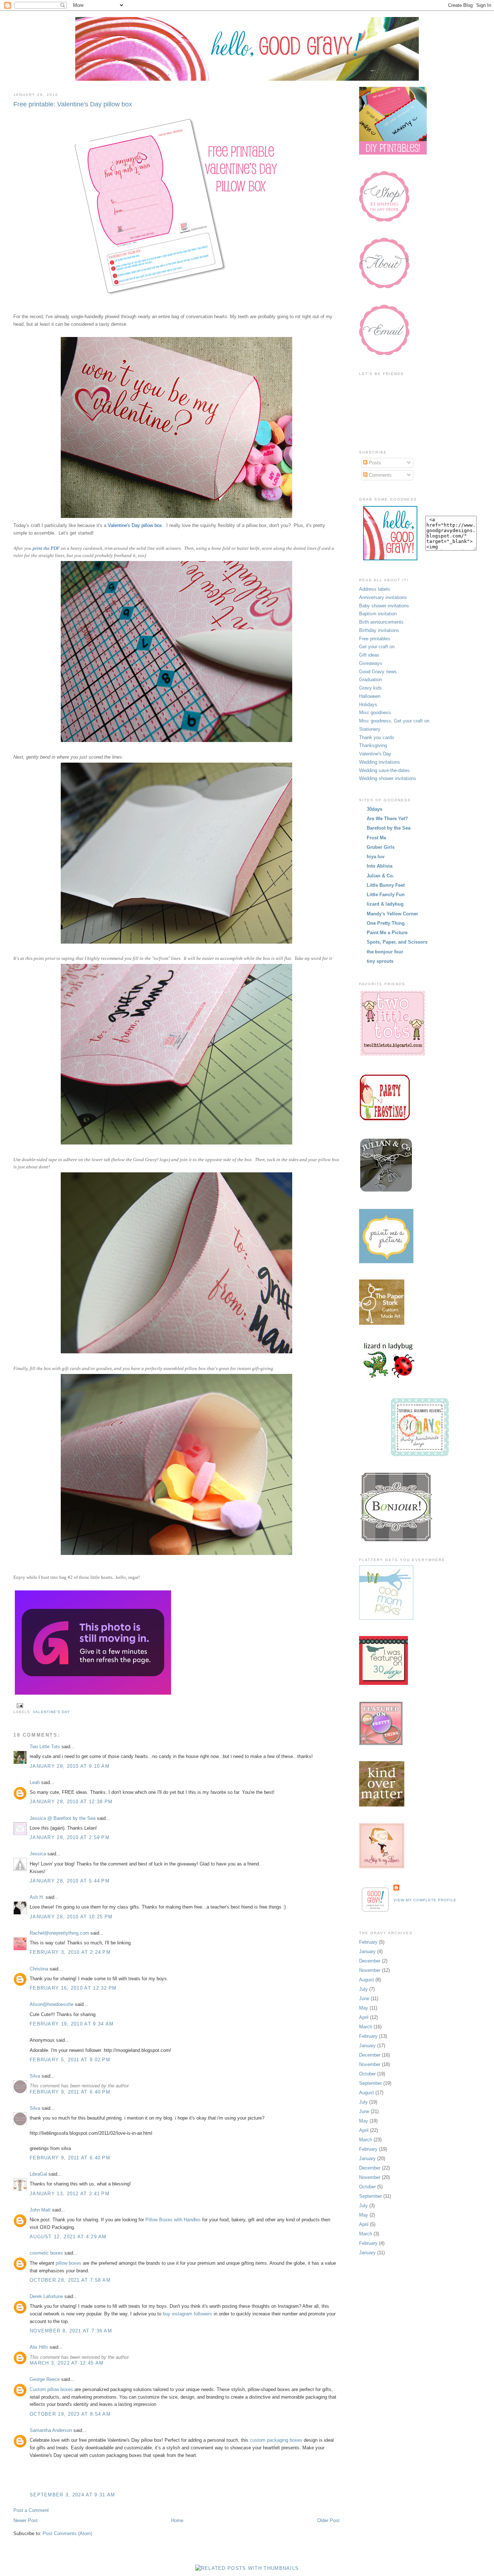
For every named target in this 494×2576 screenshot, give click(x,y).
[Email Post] (19, 1705)
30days (374, 809)
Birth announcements (381, 622)
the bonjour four (385, 952)
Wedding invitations (380, 762)
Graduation (370, 680)
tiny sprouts (380, 961)
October (367, 2074)
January (367, 1951)
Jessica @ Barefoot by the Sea (63, 1818)
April (364, 2017)
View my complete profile (425, 1900)
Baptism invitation (378, 614)
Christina (39, 1969)
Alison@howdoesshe (52, 2004)
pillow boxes (69, 2263)
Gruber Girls (381, 847)
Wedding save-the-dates (384, 770)
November (370, 1970)
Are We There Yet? (387, 819)
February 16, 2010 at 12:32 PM (73, 1988)
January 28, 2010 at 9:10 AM (70, 1766)
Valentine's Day (52, 1712)
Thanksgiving (373, 745)
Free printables (375, 639)
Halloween (370, 696)
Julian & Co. (380, 876)
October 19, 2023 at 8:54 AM (70, 2414)
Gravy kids (370, 688)
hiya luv (376, 857)
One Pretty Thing (386, 923)
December (370, 1961)
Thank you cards (377, 737)
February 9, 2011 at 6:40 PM (70, 2092)
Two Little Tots (45, 1747)
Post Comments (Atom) (67, 2533)
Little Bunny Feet (386, 885)
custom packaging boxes (276, 2440)
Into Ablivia (380, 866)
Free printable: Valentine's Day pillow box (73, 104)
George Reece (45, 2379)
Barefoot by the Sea (389, 828)
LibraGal (38, 2174)
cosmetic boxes (46, 2253)
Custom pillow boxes (52, 2389)
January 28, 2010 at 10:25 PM (71, 1917)
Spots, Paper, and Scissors (397, 942)
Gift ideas (369, 655)
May (364, 2008)
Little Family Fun (386, 895)
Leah (35, 1782)
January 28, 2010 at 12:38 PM (71, 1802)
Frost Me (376, 838)
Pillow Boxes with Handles (173, 2220)
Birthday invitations (379, 630)
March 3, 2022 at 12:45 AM (67, 2363)
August (367, 1980)
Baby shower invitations (384, 606)
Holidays (368, 705)
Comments (380, 475)
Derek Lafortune (46, 2296)
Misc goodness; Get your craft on (394, 721)
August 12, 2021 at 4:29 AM (68, 2237)
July (363, 1989)
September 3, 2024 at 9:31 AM (72, 2495)
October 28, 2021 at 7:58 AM (70, 2280)
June (364, 1999)
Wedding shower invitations (388, 778)
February (368, 1942)
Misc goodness (375, 712)
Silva (35, 2076)
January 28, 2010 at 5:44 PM (70, 1881)
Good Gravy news (378, 672)
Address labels (375, 589)
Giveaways (371, 663)
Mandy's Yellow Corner (392, 914)
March (366, 2027)
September (370, 2083)
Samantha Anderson (51, 2430)
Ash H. (37, 1897)
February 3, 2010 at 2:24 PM (70, 1952)
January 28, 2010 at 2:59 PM (70, 1837)
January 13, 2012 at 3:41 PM (70, 2194)
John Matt (40, 2210)
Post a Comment (31, 2510)
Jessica (38, 1854)
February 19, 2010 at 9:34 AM (72, 2024)
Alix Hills (39, 2347)
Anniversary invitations (383, 597)
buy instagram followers (188, 2314)
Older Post (328, 2520)
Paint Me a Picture (387, 933)
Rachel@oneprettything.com (59, 1933)
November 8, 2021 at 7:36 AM (71, 2331)
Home (177, 2520)
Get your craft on (377, 647)
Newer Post (25, 2520)
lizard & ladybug (385, 904)
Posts (374, 463)
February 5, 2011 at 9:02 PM (70, 2060)
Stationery (370, 729)
